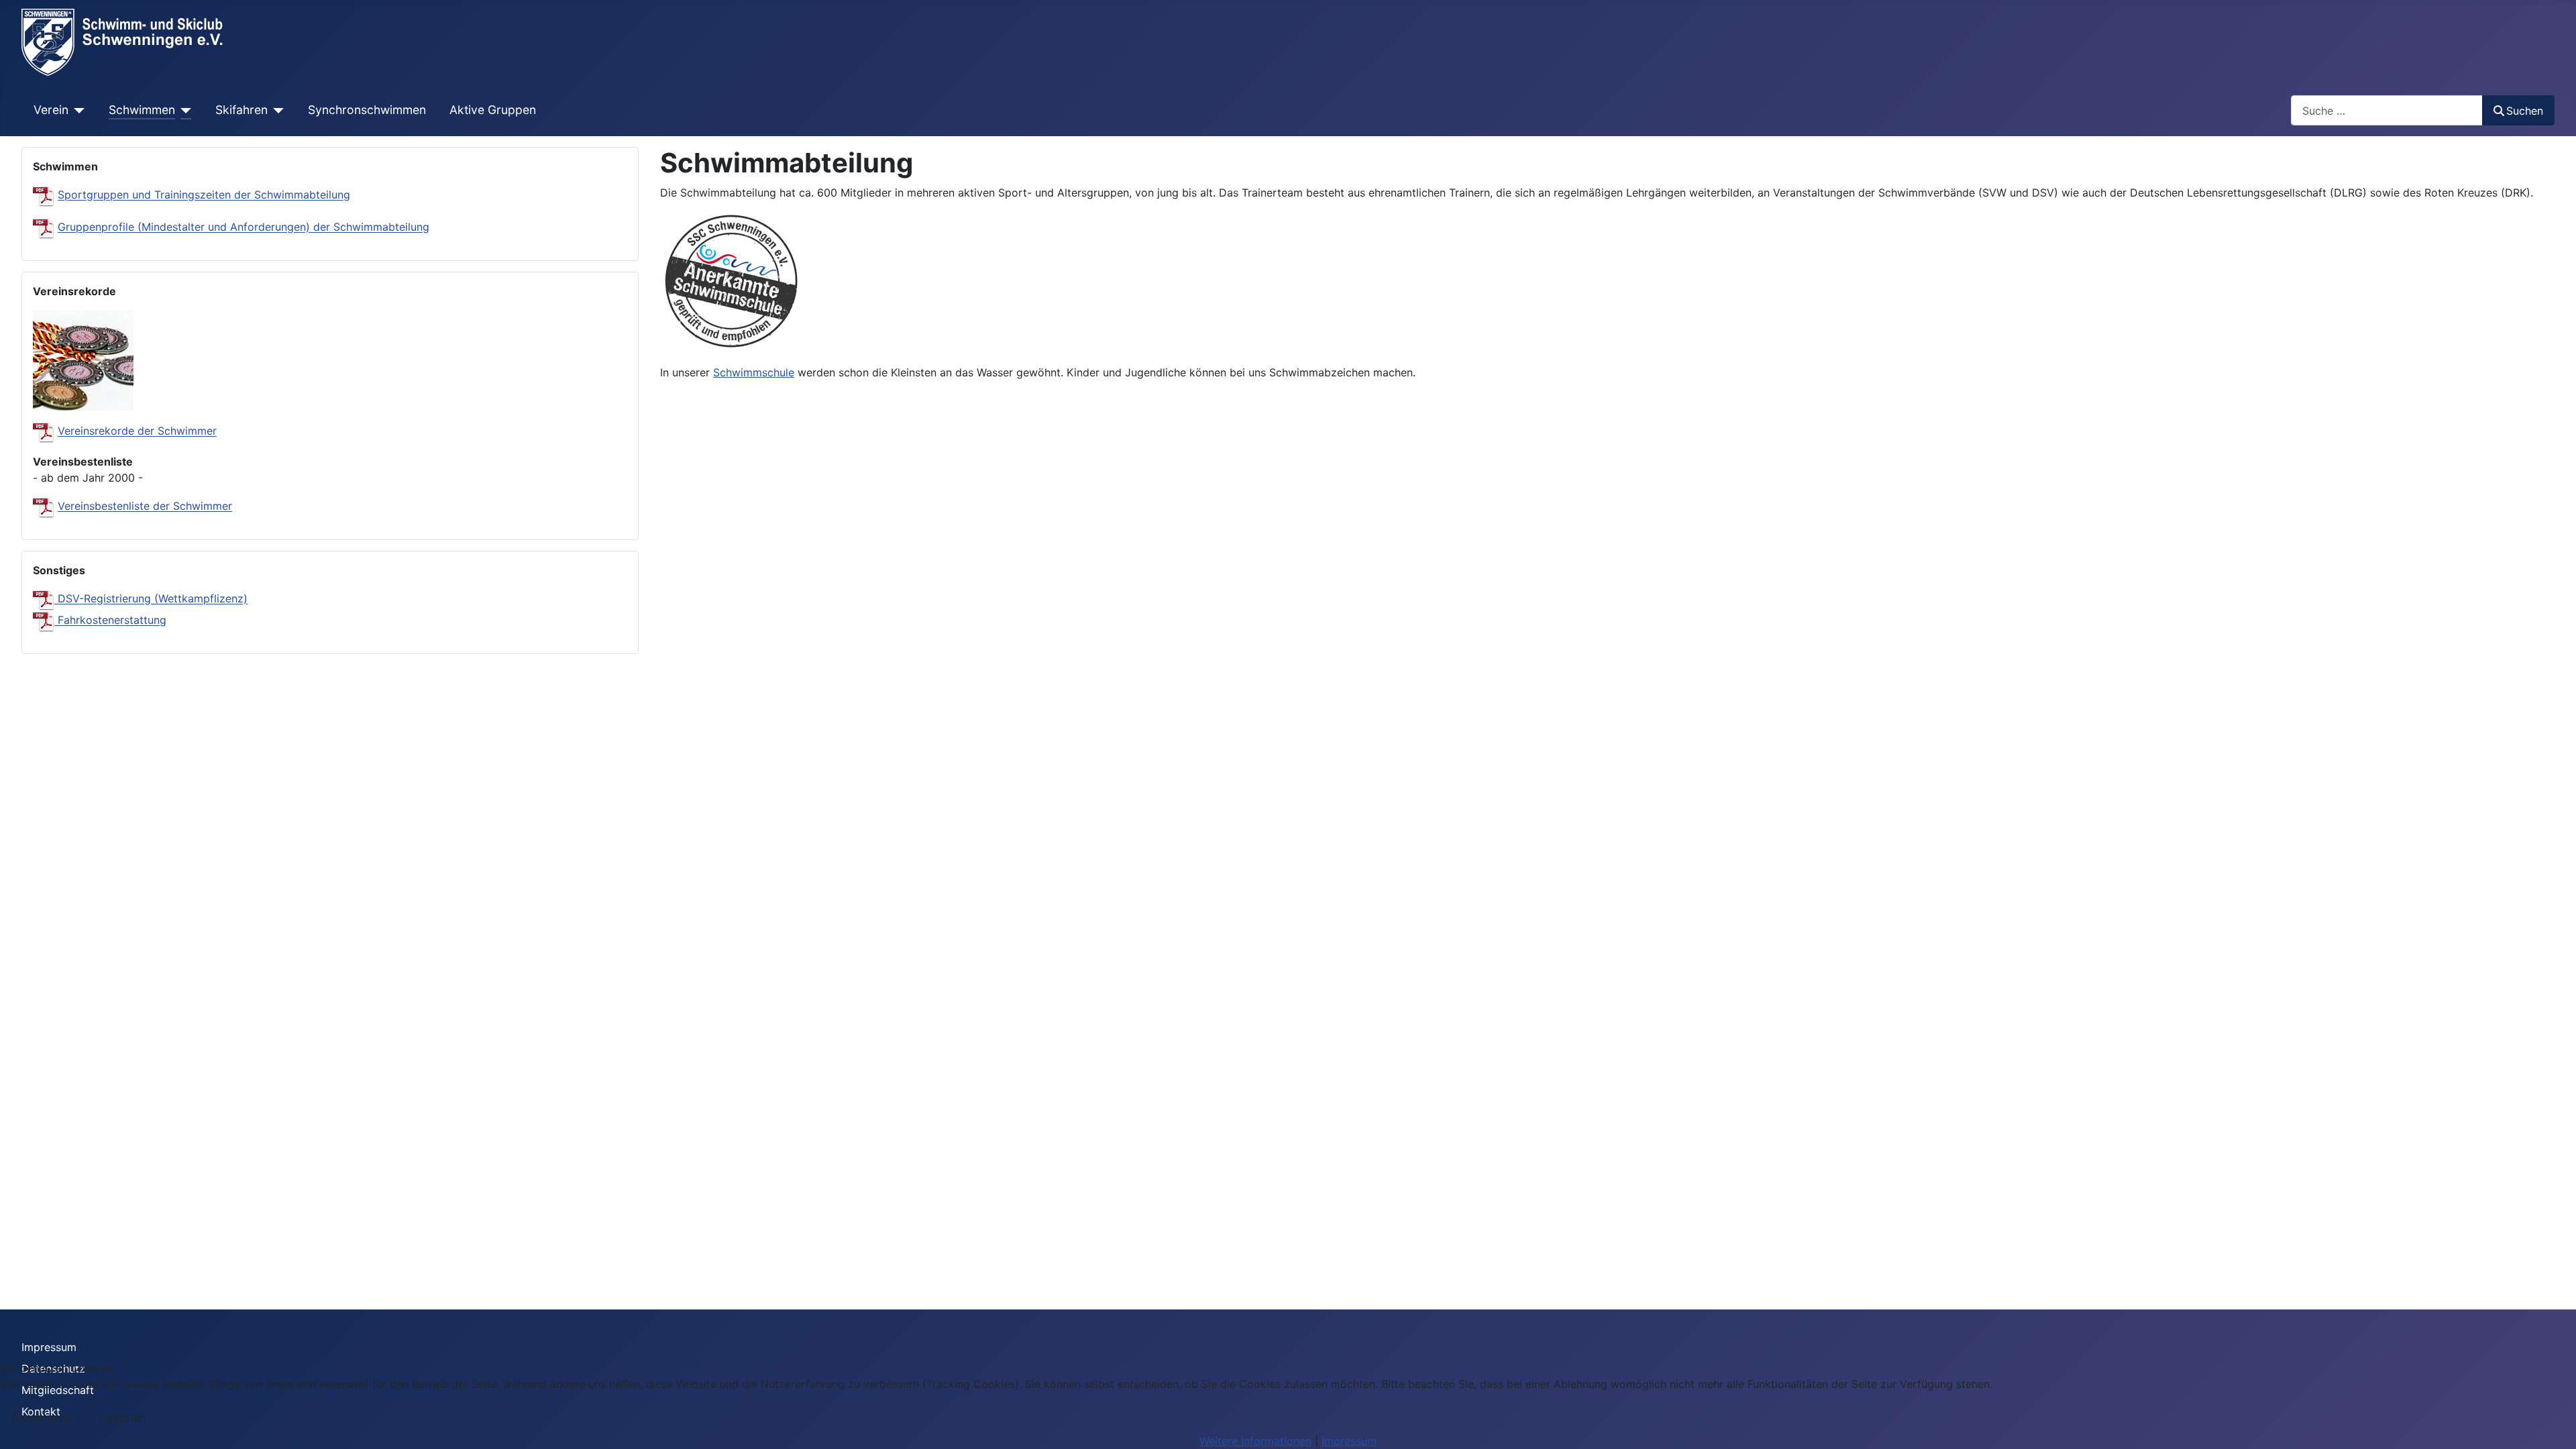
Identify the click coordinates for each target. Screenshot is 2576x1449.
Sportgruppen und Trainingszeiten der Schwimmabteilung (204, 195)
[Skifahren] (276, 110)
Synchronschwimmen (367, 110)
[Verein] (77, 110)
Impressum (49, 1347)
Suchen (2525, 111)
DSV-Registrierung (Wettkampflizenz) (153, 599)
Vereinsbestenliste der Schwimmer (145, 506)
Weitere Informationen (1255, 1441)
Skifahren (241, 110)
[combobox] (2387, 110)
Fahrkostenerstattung (110, 621)
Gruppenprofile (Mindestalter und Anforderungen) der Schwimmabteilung (244, 227)
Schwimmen (142, 110)
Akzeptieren (42, 1417)
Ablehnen (122, 1417)
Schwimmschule (754, 372)
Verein (51, 110)
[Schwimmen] (183, 110)
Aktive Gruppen (493, 110)
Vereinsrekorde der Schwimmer (137, 431)
